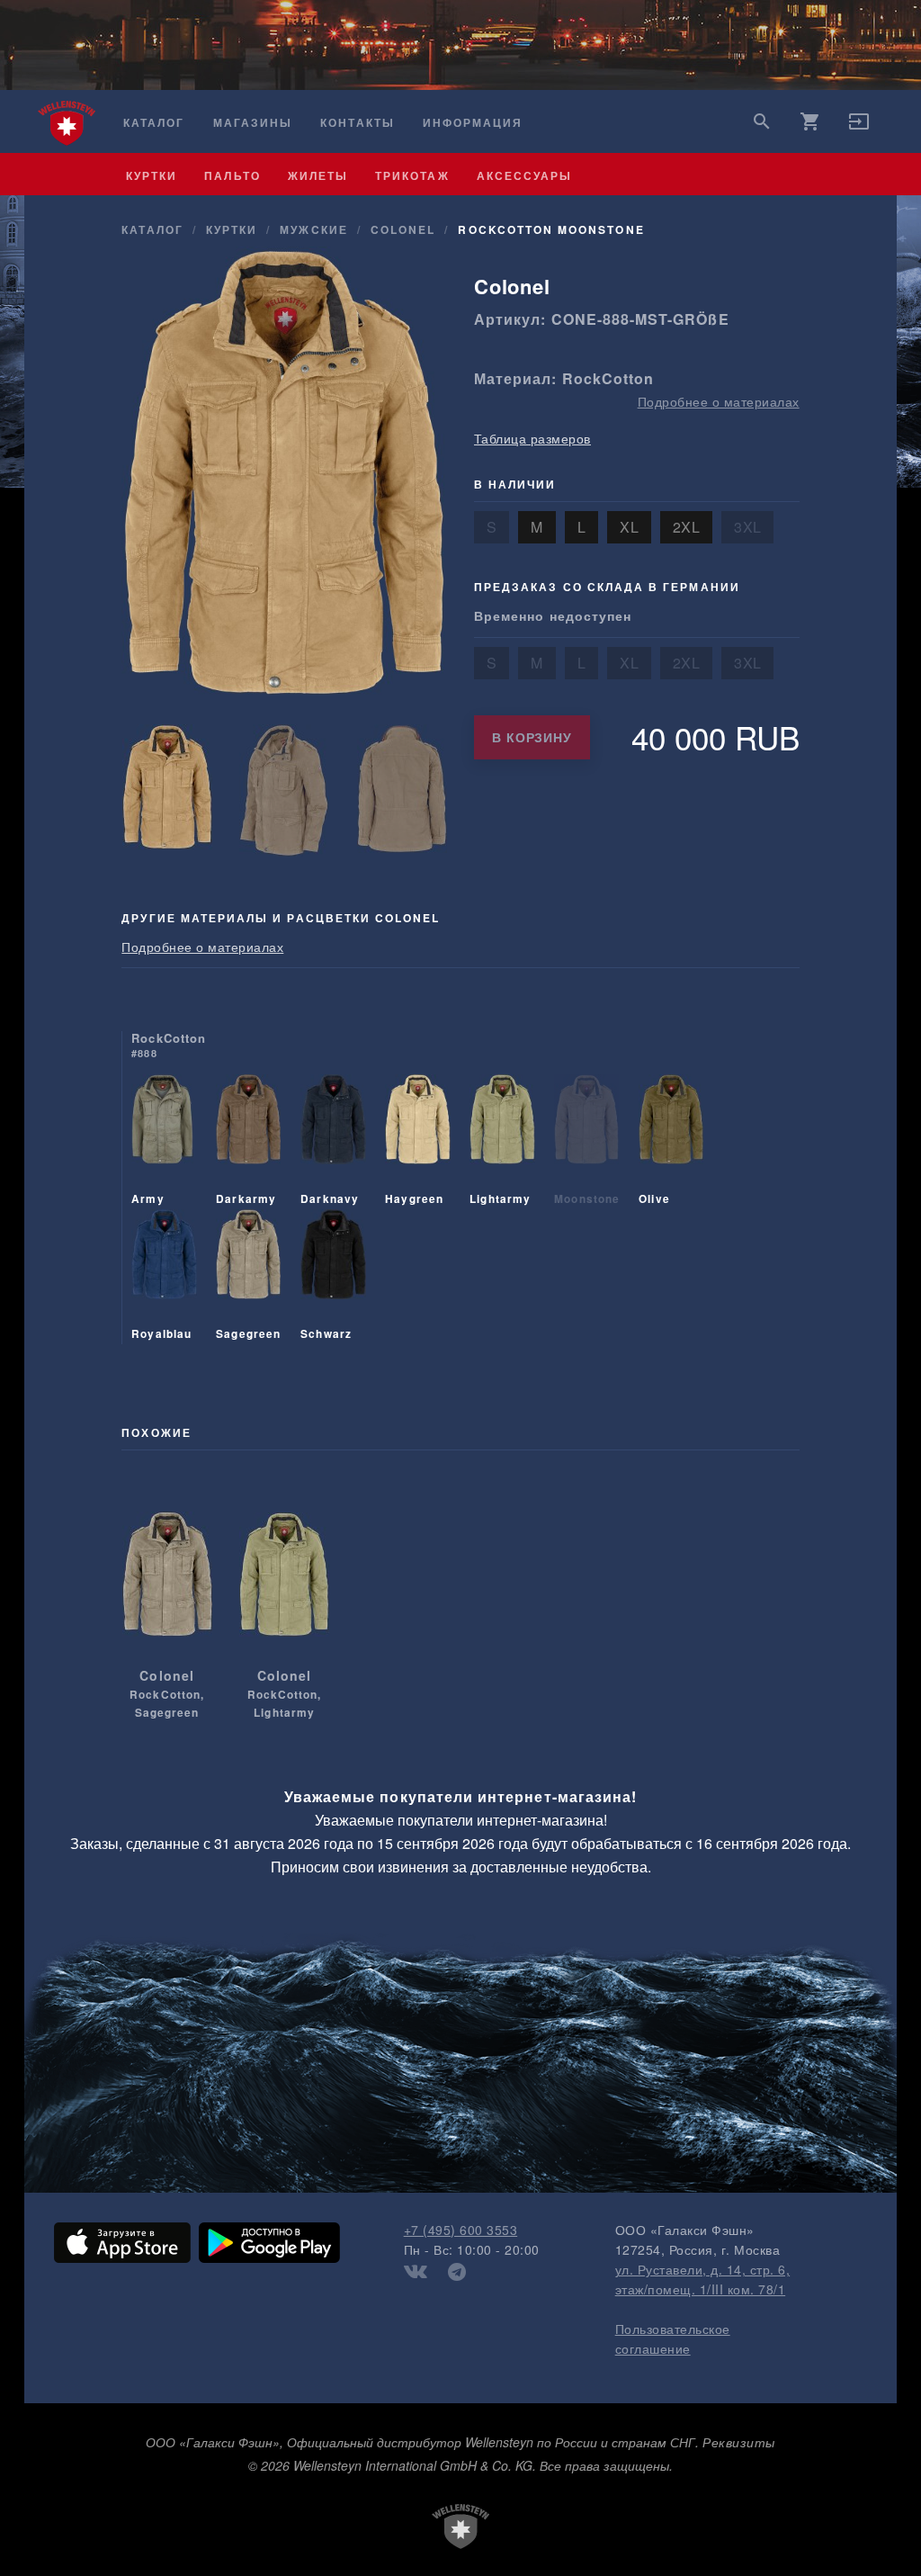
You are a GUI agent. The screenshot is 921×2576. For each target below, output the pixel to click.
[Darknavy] (333, 1142)
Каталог (154, 123)
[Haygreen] (417, 1142)
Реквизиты (739, 2442)
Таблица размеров (532, 438)
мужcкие (313, 229)
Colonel (403, 229)
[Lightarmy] (502, 1142)
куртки (152, 175)
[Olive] (671, 1142)
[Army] (162, 1142)
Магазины (253, 123)
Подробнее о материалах (719, 401)
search (762, 121)
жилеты (318, 175)
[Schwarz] (333, 1277)
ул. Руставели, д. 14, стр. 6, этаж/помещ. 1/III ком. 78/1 (703, 2279)
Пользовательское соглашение (673, 2338)
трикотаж (412, 175)
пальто (232, 175)
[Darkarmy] (248, 1142)
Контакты (357, 123)
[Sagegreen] (248, 1277)
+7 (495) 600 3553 (461, 2230)
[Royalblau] (164, 1277)
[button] (859, 127)
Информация (473, 123)
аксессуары (525, 175)
